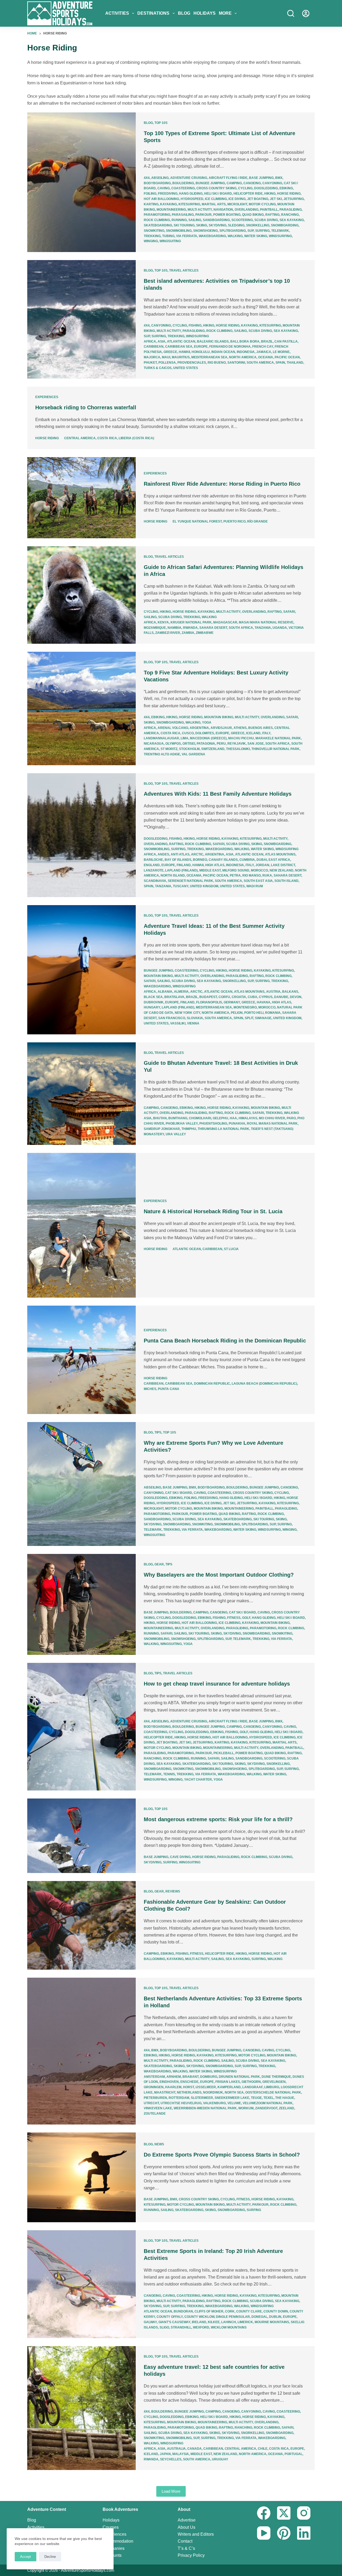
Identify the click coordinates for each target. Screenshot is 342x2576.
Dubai (262, 860)
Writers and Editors (196, 2534)
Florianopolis (209, 1002)
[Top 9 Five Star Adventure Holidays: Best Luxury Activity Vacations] (81, 708)
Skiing (202, 225)
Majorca (152, 357)
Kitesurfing (189, 204)
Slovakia (195, 1018)
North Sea (234, 2092)
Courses (111, 2527)
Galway (150, 2322)
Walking (235, 236)
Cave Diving (180, 1857)
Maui (166, 357)
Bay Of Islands (178, 860)
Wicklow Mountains (229, 2327)
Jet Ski (276, 199)
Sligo (164, 2327)
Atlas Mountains (280, 854)
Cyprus (266, 997)
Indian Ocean (223, 352)
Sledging (236, 225)
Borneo (200, 860)
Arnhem (174, 2077)
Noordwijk (213, 2092)
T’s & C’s (186, 2548)
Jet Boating (258, 199)
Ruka (267, 875)
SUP (250, 231)
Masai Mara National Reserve (266, 622)
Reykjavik (237, 744)
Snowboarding (285, 225)
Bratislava (174, 997)
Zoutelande (155, 2114)
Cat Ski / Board (179, 1493)
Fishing (195, 325)
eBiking (286, 188)
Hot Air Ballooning (161, 199)
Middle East (210, 870)
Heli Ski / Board (218, 194)
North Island (173, 875)
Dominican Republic (212, 1384)
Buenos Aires (261, 728)
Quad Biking (253, 215)
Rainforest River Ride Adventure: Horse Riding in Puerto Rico (222, 484)
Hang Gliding (191, 194)
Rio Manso (252, 875)
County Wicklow (199, 2317)
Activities (117, 13)
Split (249, 1018)
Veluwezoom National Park (268, 2103)
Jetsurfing (294, 199)
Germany (232, 1002)
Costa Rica (107, 438)
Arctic (197, 854)
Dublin (275, 2317)
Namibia (174, 628)
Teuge (256, 2098)
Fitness (234, 1618)
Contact (185, 2541)
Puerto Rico (234, 521)
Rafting (272, 215)
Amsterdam (154, 2077)
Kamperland (229, 2087)
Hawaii (184, 352)
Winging (151, 241)
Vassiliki (178, 1023)
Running (179, 220)
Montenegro (245, 1007)
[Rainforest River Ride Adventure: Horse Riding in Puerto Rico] (81, 498)
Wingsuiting (170, 241)
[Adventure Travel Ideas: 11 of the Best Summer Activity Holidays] (81, 970)
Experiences (47, 397)
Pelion (237, 1013)
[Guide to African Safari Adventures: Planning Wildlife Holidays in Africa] (81, 595)
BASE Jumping (261, 178)
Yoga (207, 722)
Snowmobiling (179, 231)
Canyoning (272, 183)
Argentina (199, 728)
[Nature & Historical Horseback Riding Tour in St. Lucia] (81, 1225)
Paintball (269, 210)
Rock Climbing (157, 220)
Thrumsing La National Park (224, 1129)
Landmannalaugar (161, 738)
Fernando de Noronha (230, 347)
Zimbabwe (205, 633)
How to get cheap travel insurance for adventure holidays (217, 1684)
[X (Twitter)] (284, 2513)
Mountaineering (171, 210)
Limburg (272, 2087)
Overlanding (246, 210)
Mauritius (181, 357)
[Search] (291, 13)
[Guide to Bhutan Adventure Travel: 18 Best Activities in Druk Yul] (81, 1094)
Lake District (283, 865)
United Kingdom (204, 886)
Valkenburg (214, 2103)
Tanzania (263, 628)
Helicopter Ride (248, 194)
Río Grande (257, 521)
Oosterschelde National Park (273, 2092)
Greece (170, 352)
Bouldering (183, 183)
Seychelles (171, 2459)
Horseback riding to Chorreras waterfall (86, 407)
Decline (50, 2557)
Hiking (270, 194)
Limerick (245, 2322)
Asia (162, 341)
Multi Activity (200, 210)
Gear (159, 1564)
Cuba (252, 997)
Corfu (224, 997)
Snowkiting (154, 231)
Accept (26, 2557)
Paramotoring (157, 215)
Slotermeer (202, 2098)
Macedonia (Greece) (208, 738)
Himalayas (248, 1118)
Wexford (201, 2327)
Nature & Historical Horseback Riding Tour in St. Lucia (213, 1211)
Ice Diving (237, 199)
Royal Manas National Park (272, 1124)
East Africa (279, 860)
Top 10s (161, 123)
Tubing (168, 236)
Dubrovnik (154, 1002)
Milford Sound (236, 870)
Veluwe (234, 2103)
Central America (80, 438)
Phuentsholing (213, 1124)
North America (243, 357)
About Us (186, 2527)
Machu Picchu (241, 738)
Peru (221, 744)
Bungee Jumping (210, 183)
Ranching (290, 215)
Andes (163, 854)
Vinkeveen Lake (158, 2108)
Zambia (188, 633)
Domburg (209, 2077)
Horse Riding (289, 194)
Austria (273, 992)
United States (186, 368)
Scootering (242, 220)
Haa (233, 1118)
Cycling (245, 188)
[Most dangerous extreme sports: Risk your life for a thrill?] (81, 1836)
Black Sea (153, 997)
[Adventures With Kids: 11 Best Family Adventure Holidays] (81, 835)
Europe (201, 347)
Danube (281, 997)
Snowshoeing (205, 231)
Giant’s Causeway (174, 2322)
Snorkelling (258, 225)
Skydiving (217, 225)
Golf (246, 1618)
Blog (184, 13)
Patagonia (206, 744)
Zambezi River (168, 633)
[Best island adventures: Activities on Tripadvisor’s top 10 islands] (81, 319)
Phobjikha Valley (182, 1124)
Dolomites (205, 733)
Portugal (294, 2454)
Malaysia (181, 2454)
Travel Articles (184, 270)
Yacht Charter (198, 1780)
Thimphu (189, 1129)
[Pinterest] (284, 2533)
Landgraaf (252, 2087)
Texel (269, 2098)
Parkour (203, 215)
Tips (158, 1432)
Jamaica (264, 352)
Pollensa (167, 363)
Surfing (262, 231)
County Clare (249, 2311)
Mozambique (155, 628)
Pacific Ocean (287, 357)
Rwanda (190, 628)
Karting (151, 204)
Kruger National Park (191, 622)
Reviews (173, 1891)
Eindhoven (169, 2082)
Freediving (168, 194)
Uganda (280, 628)
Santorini (236, 363)
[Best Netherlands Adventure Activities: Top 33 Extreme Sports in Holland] (81, 2051)
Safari (289, 612)
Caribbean (154, 347)
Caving (164, 188)
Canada (195, 2449)
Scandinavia (155, 881)
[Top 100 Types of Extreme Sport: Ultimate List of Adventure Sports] (81, 182)
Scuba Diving (266, 220)
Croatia (239, 997)
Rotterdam (179, 2098)
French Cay (263, 347)
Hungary (152, 1007)
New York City (187, 1013)
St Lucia (231, 1249)
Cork (230, 2311)
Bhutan (160, 1118)
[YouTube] (264, 2533)
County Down (276, 2311)
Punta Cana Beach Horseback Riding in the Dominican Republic (225, 1341)
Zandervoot (266, 2108)
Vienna (193, 1023)
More (225, 13)
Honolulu (201, 352)
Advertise (187, 2520)
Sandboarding (216, 220)
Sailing (195, 220)
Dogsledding (266, 188)
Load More (171, 2491)
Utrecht (151, 2103)
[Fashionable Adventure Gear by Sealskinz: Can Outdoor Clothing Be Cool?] (81, 1925)
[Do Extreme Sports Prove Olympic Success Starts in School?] (81, 2177)
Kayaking (168, 204)
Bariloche (153, 860)
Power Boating (227, 215)
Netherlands (189, 2092)
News (159, 2144)
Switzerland (213, 749)
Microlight (237, 204)
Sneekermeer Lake (232, 2098)
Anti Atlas (180, 854)
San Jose (256, 744)
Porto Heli (254, 1013)
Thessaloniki (238, 749)
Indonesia (246, 352)
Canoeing (252, 183)
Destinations (153, 13)
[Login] (306, 13)
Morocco (259, 870)
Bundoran (183, 2311)
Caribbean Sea (179, 347)
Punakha (237, 1124)
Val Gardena (193, 754)
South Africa (241, 628)
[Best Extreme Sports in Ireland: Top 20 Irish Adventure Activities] (81, 2284)
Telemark (280, 231)
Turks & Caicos (158, 368)
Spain (280, 363)
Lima (184, 738)
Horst (189, 2087)
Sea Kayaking (292, 220)
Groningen (154, 2087)
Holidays (205, 13)
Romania (273, 1013)
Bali (234, 341)
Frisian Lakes (228, 2082)
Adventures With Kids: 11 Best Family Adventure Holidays (218, 794)
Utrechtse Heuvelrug (181, 2103)
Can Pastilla (286, 341)
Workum (246, 2108)
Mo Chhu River (272, 1118)
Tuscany (181, 886)
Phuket (150, 363)
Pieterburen (155, 2098)
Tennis (169, 1774)
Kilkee (214, 2322)
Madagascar (225, 622)
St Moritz (169, 749)
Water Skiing (256, 236)
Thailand (295, 363)
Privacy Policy (191, 2555)
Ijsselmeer (206, 2087)
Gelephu (220, 1118)
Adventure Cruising (189, 178)
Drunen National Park (239, 2077)
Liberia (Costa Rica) (136, 438)
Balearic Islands (213, 341)
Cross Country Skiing (216, 188)
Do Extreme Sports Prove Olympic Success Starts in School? (222, 2155)
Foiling (150, 194)
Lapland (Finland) (181, 870)
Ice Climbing (216, 199)
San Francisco (172, 1018)
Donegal (259, 2317)
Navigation (223, 210)
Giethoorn (251, 2082)
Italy (266, 733)
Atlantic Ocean (181, 341)
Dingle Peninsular (233, 2317)
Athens (240, 728)
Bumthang (178, 1118)
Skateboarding (158, 225)
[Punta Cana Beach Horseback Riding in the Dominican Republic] (81, 1360)
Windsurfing (280, 236)
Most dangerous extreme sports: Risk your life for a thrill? (218, 1819)
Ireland (199, 2322)
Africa (150, 341)
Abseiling (160, 178)
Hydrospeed (192, 199)
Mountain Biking (219, 717)
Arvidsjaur (221, 728)
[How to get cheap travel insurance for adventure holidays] (81, 1727)
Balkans (290, 992)
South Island (286, 881)
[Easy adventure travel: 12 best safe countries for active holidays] (81, 2408)
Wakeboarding (212, 236)
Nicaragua (154, 744)
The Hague (285, 2098)
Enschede (189, 2082)
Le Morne (281, 352)
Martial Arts (214, 204)
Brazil (267, 341)
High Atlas (215, 865)
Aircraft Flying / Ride (228, 178)
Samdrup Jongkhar (162, 1129)
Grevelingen (274, 2082)
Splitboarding (233, 231)
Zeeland (287, 2108)
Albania (165, 992)
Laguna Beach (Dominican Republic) (264, 1384)
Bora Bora (249, 341)
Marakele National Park (278, 738)
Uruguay (220, 2459)
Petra (235, 875)
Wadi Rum (255, 886)
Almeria (181, 992)
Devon (296, 997)
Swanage (263, 1018)
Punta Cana (169, 1389)
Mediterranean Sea (209, 357)
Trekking (152, 236)
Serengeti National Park (191, 881)
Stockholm (189, 749)
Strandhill (181, 2327)
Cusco (188, 733)
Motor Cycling (262, 204)
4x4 (147, 178)
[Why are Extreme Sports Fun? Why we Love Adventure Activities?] (81, 1484)
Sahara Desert (213, 628)
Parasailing (183, 215)
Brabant (191, 2077)
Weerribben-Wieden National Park (205, 2108)
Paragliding (291, 210)
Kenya (163, 622)
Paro (291, 1118)
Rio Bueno (217, 363)
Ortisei (189, 744)
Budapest (208, 997)
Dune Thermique (276, 2077)
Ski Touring (184, 225)
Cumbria (247, 860)
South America (260, 363)
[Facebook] (264, 2513)
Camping (234, 183)
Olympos (173, 744)
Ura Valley (176, 1134)
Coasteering (183, 188)
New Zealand (281, 870)
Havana (264, 1002)
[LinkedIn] (304, 2533)
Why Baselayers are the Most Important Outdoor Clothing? (219, 1575)
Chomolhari (200, 1118)
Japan (165, 2454)
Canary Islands (223, 860)
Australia (176, 2449)
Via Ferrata (187, 236)
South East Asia (258, 881)
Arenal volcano (173, 728)
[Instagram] (304, 2513)
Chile (263, 2449)
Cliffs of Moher (209, 2311)
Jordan (262, 865)
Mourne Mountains (272, 2322)
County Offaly (170, 2317)
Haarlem (173, 2087)
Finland (184, 865)
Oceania (266, 357)
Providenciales (192, 363)
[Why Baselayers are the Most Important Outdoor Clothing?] (81, 1605)
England (152, 865)
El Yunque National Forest (197, 521)
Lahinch (229, 2322)
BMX (279, 178)
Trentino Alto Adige (162, 754)
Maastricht (165, 2092)
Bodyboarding (157, 183)
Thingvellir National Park (275, 749)
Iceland (253, 733)
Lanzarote (154, 870)
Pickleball (224, 1753)
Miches (150, 1389)
